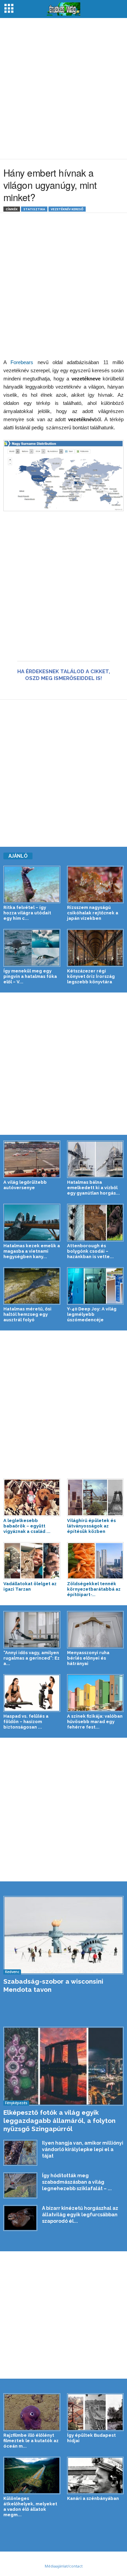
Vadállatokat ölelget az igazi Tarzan (30, 1586)
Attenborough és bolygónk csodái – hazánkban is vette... (90, 1251)
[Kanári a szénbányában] (96, 2475)
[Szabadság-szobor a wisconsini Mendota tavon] (63, 1935)
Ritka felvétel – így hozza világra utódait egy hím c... (27, 913)
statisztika (34, 209)
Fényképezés (16, 2103)
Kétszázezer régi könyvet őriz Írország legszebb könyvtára (91, 976)
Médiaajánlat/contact (64, 2566)
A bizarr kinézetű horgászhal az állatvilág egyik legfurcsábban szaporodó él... (80, 2215)
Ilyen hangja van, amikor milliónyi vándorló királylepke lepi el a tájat (83, 2149)
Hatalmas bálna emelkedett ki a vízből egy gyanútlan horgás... (93, 1188)
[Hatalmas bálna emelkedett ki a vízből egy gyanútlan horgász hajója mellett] (96, 1159)
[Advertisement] (63, 88)
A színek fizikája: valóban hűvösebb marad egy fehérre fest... (95, 1722)
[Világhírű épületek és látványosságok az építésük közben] (96, 1497)
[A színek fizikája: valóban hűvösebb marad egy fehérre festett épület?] (96, 1693)
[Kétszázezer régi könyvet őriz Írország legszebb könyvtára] (96, 948)
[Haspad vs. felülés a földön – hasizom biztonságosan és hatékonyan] (32, 1693)
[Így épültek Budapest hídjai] (96, 2412)
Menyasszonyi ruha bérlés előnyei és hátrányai (88, 1658)
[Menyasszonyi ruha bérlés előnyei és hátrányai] (96, 1630)
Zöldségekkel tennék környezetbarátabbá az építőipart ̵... (94, 1589)
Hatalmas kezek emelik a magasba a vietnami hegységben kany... (32, 1251)
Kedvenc (12, 1972)
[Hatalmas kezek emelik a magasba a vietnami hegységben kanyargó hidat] (32, 1222)
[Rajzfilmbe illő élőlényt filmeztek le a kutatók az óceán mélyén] (32, 2412)
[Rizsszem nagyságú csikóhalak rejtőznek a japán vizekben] (96, 884)
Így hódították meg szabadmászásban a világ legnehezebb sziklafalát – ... (77, 2182)
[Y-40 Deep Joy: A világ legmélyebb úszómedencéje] (96, 1286)
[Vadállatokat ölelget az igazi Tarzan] (32, 1561)
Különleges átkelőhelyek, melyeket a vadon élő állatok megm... (30, 2507)
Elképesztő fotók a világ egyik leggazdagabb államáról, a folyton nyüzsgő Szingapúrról (59, 2121)
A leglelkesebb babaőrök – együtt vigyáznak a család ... (27, 1526)
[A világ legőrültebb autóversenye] (32, 1159)
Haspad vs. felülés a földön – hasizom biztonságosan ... (26, 1722)
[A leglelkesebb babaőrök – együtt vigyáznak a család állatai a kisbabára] (32, 1497)
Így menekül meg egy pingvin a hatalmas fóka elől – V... (30, 976)
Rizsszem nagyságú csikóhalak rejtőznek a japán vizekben (93, 913)
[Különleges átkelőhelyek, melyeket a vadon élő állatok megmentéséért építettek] (32, 2475)
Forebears (22, 362)
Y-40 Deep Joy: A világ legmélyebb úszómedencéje (92, 1314)
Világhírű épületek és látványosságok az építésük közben (91, 1526)
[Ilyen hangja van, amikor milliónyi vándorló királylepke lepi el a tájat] (20, 2153)
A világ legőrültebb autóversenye (25, 1185)
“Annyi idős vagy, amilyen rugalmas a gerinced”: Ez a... (31, 1658)
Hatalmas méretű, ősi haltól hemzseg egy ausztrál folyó (27, 1314)
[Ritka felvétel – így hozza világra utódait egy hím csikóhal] (32, 884)
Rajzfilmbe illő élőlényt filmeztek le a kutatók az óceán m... (31, 2441)
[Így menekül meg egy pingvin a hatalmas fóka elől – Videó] (32, 948)
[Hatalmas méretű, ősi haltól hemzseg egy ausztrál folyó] (32, 1286)
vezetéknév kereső (67, 209)
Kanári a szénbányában (93, 2498)
